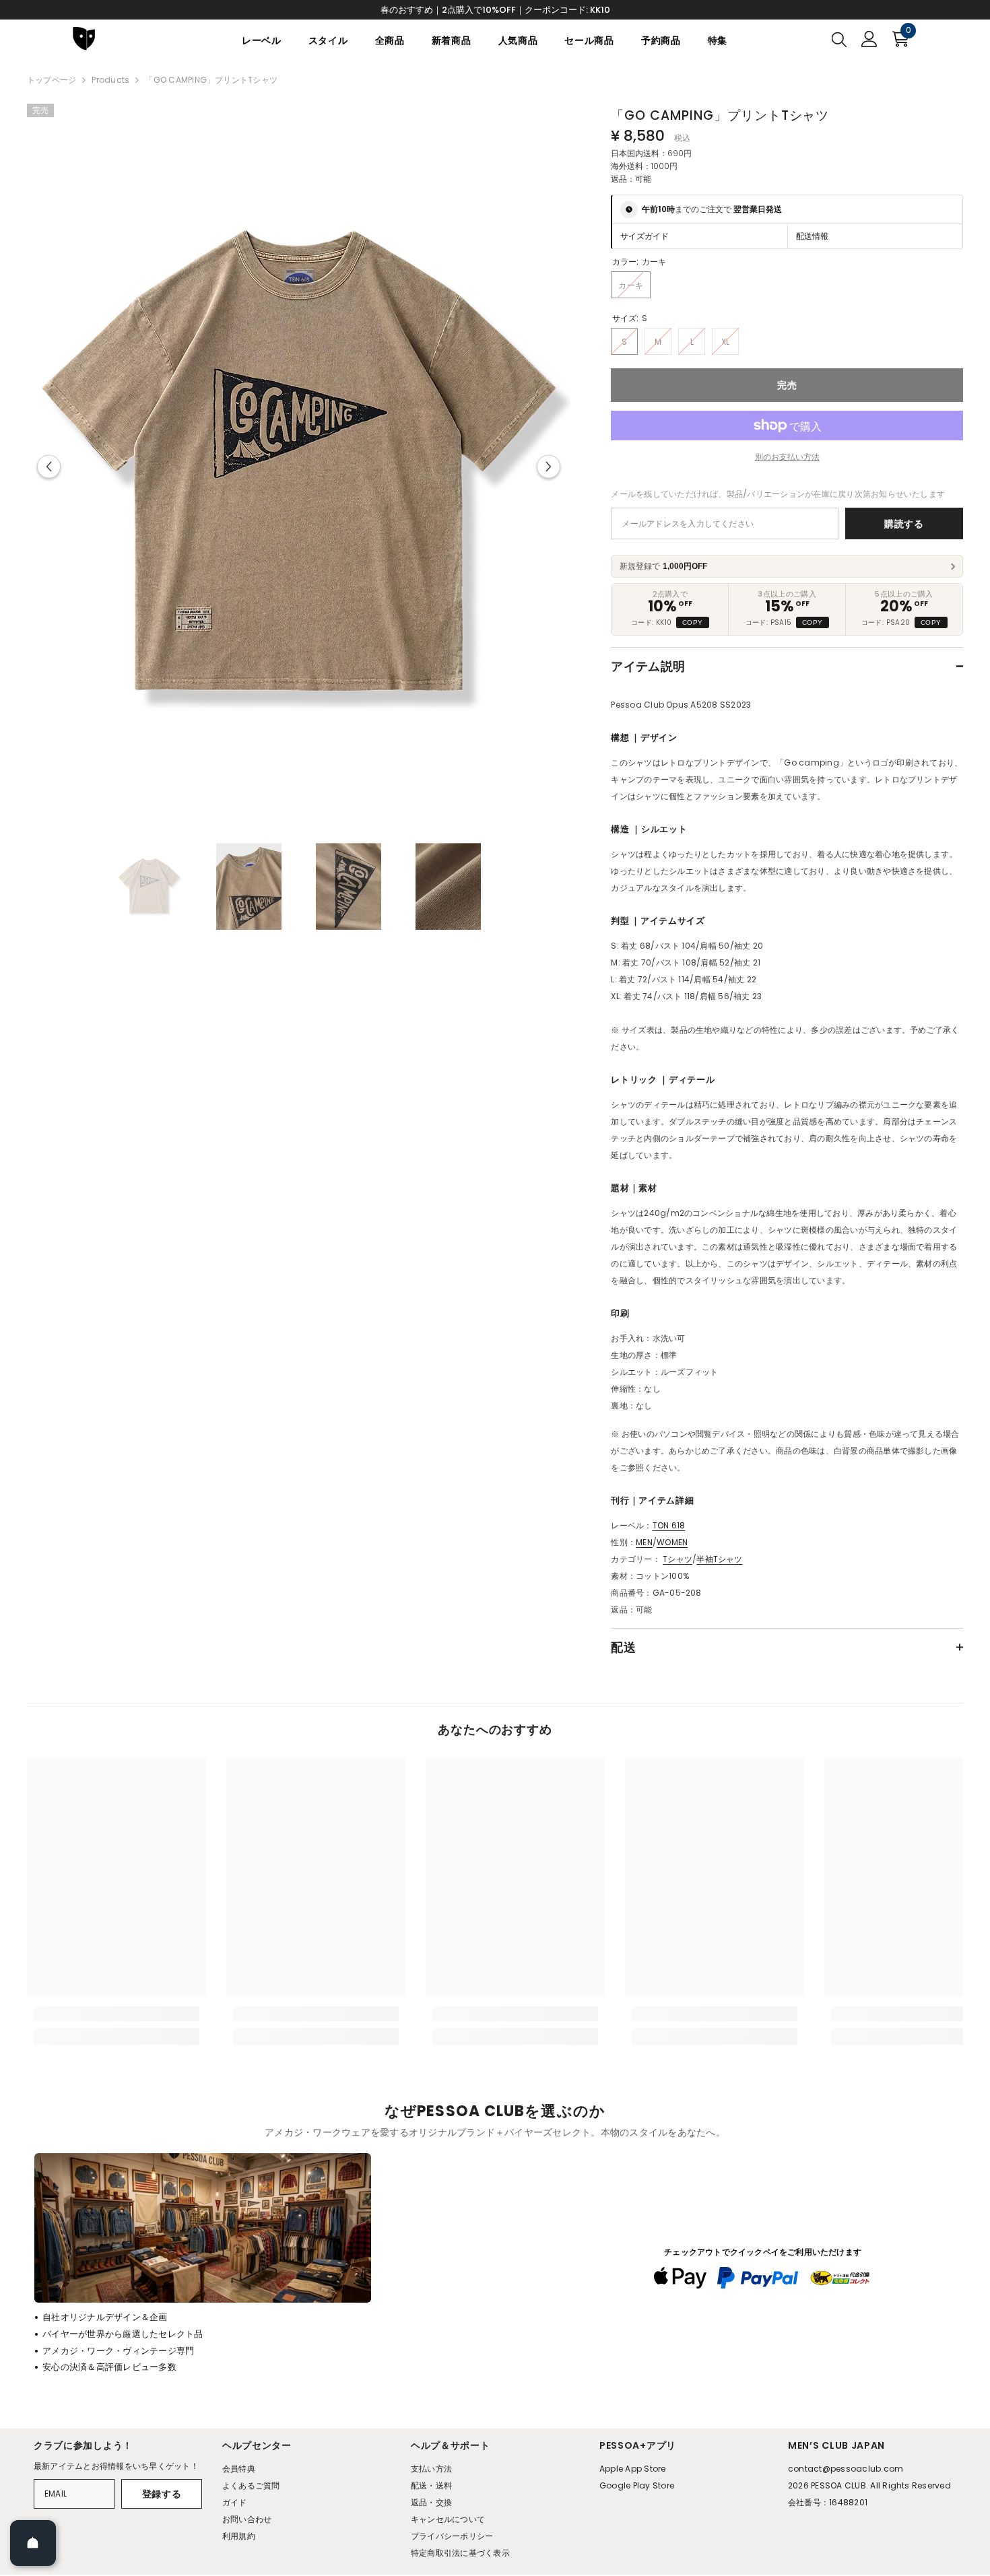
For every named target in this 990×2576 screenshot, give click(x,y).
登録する (162, 2494)
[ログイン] (869, 39)
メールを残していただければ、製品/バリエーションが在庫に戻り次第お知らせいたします (778, 494)
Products (110, 80)
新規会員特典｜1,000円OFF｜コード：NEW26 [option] (495, 10)
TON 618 (669, 1525)
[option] (299, 467)
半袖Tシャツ (719, 1559)
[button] (49, 467)
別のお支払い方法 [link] (787, 457)
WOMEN (672, 1542)
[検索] (839, 39)
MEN (644, 1542)
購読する (904, 524)
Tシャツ (678, 1559)
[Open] (33, 2543)
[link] (117, 2014)
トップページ (52, 80)
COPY (693, 622)
